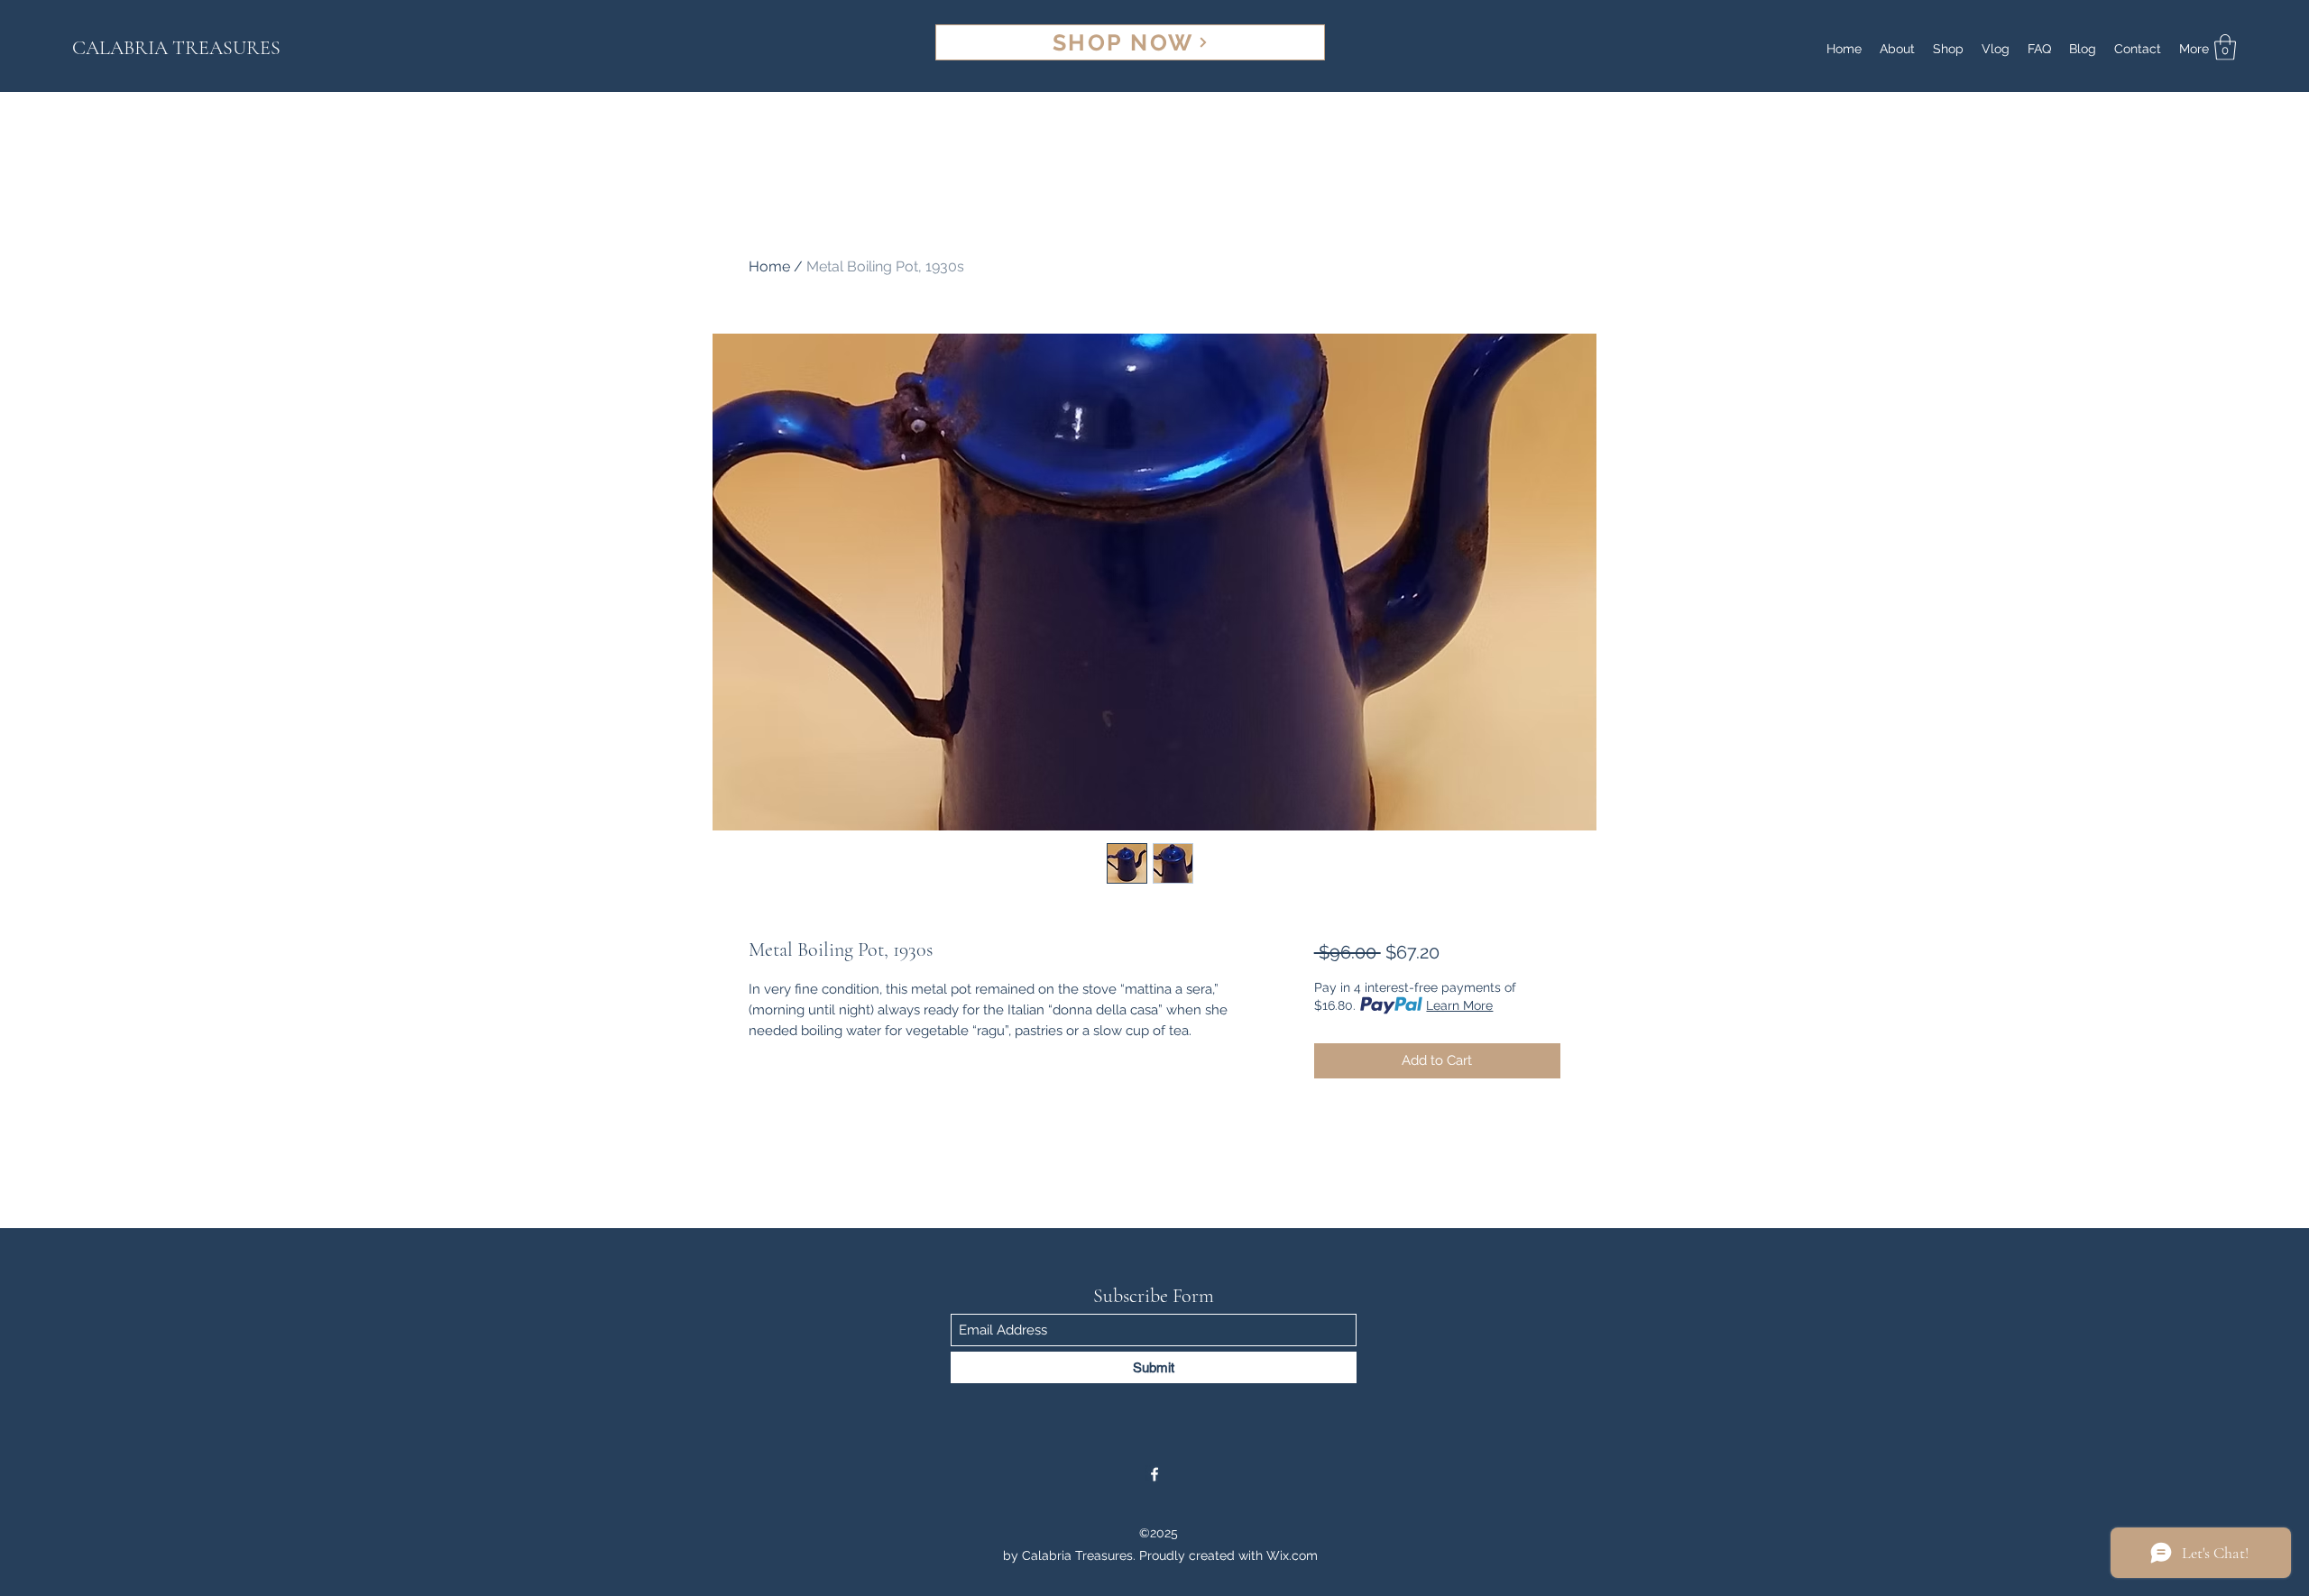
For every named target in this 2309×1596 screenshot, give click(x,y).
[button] (2225, 47)
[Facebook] (1154, 1474)
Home (769, 266)
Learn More (1459, 1005)
